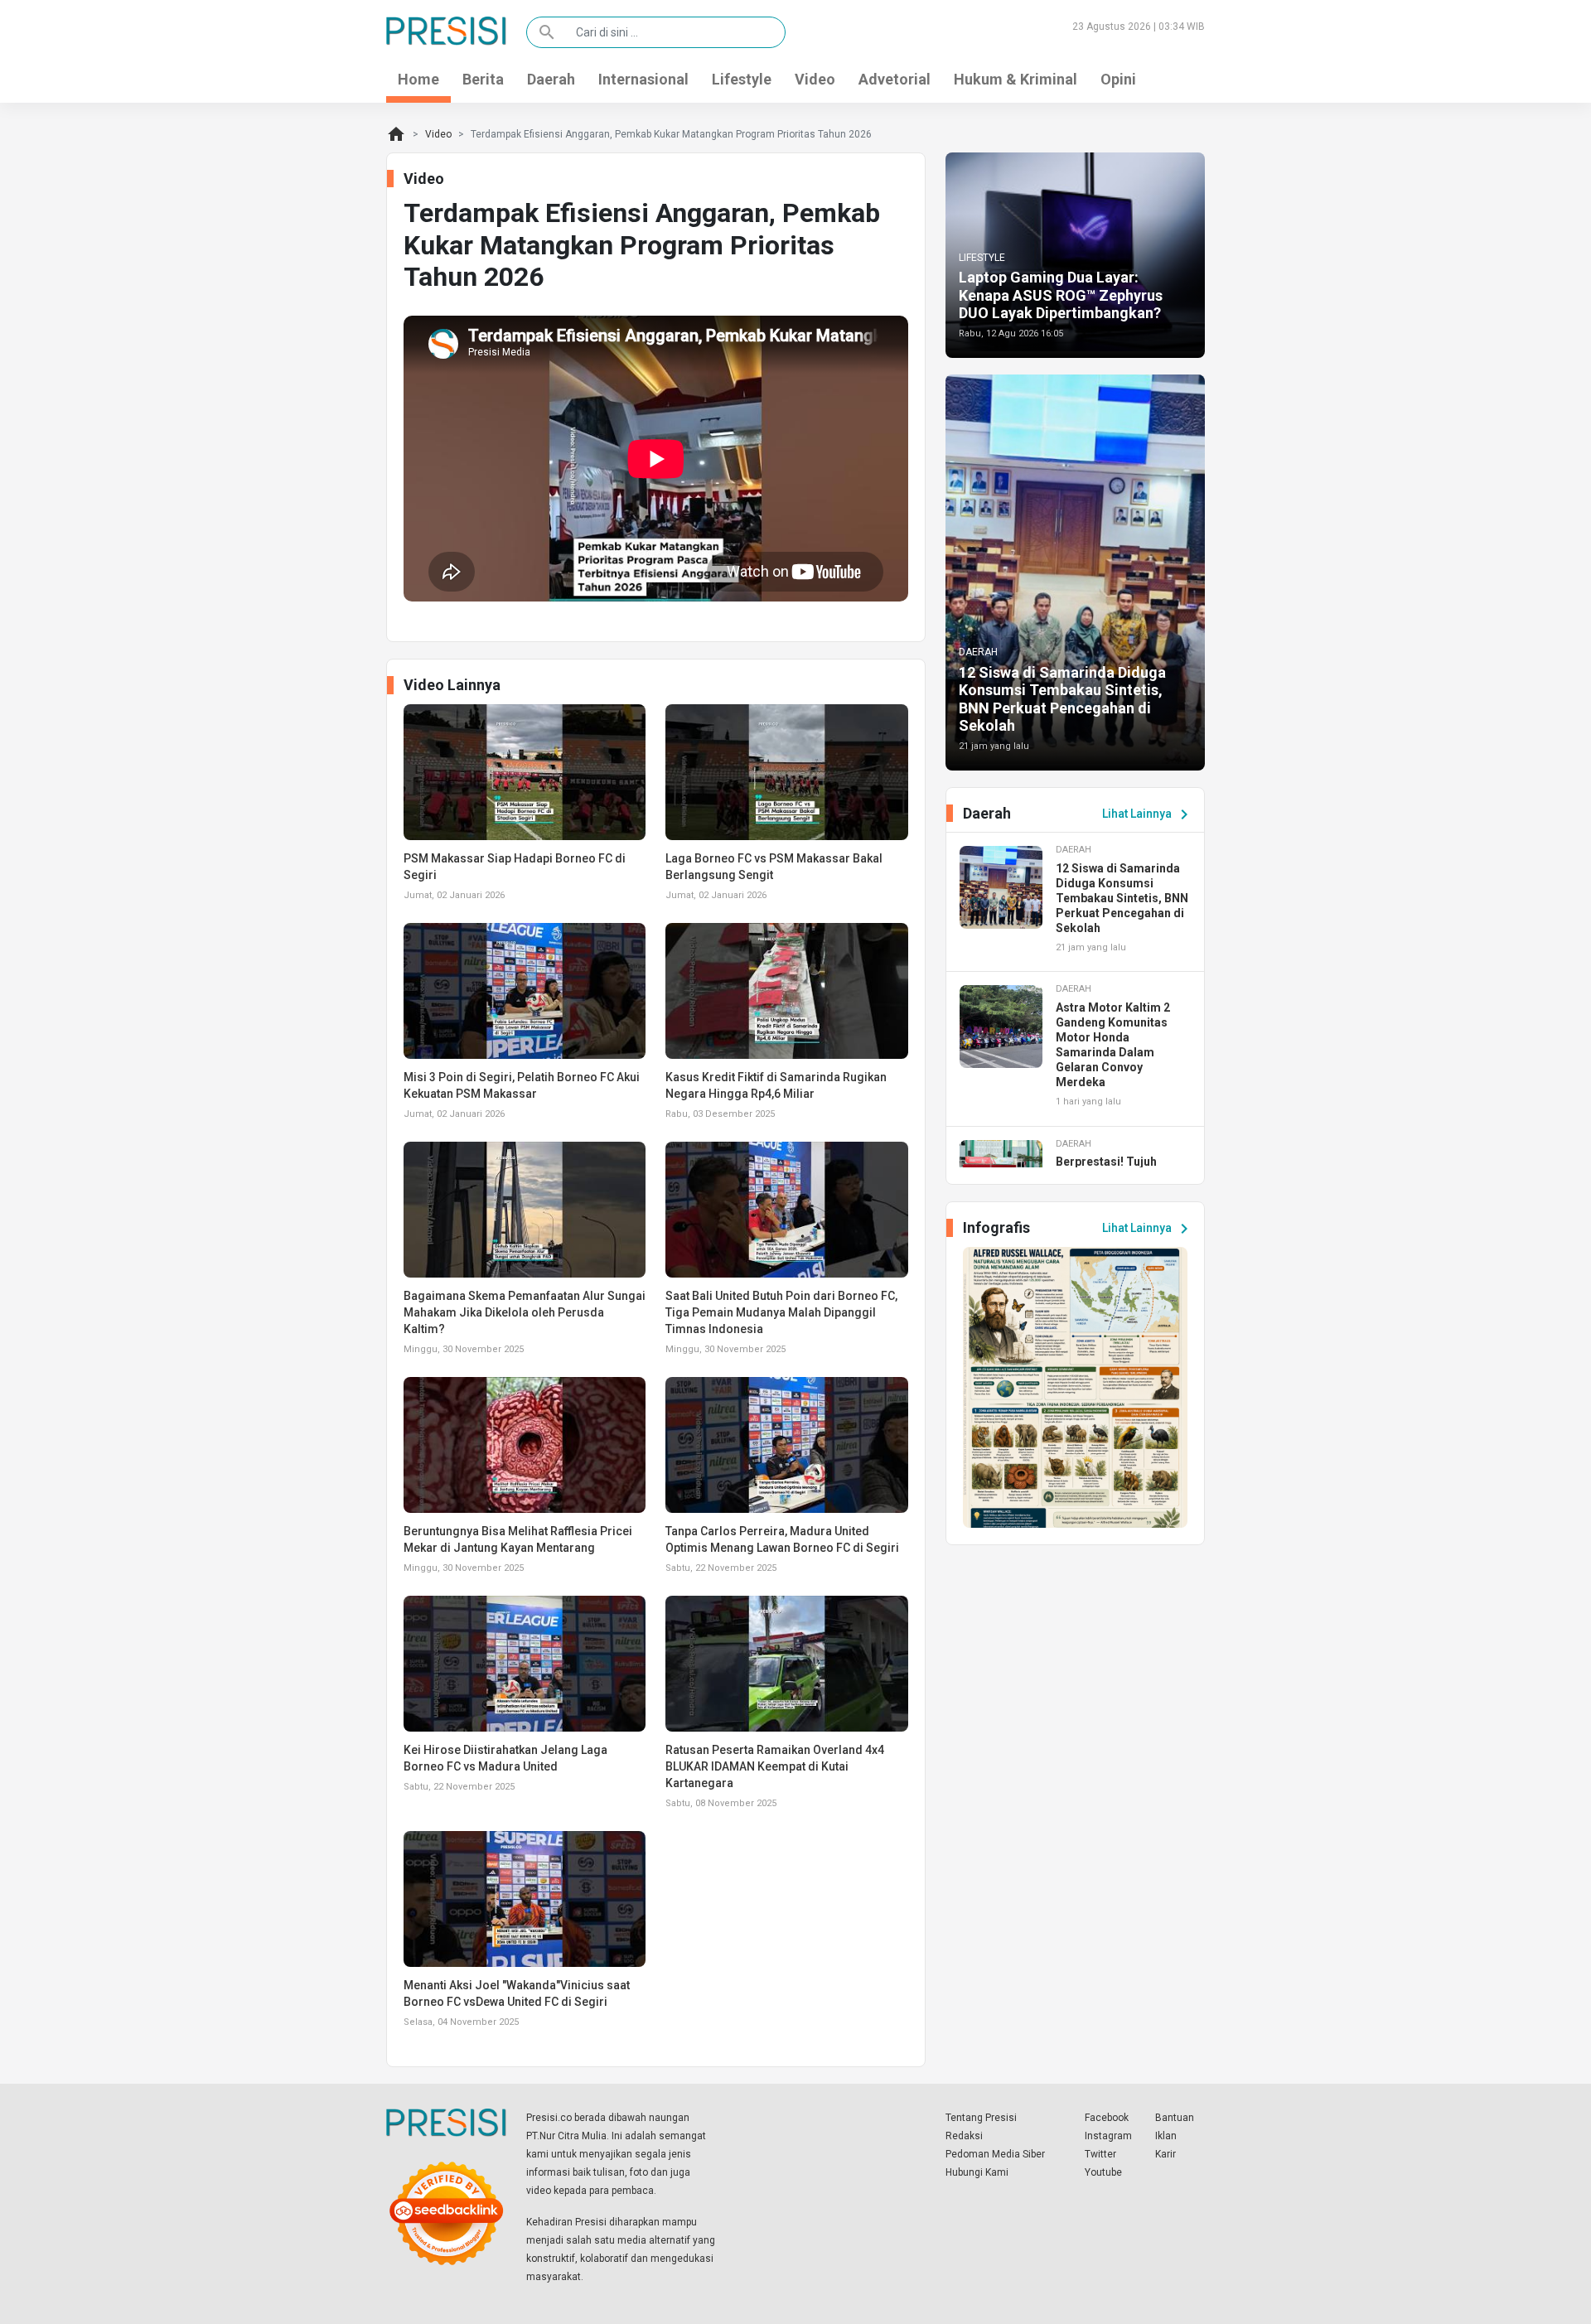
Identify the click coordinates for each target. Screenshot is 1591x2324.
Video (815, 79)
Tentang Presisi (981, 2118)
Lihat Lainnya (1148, 814)
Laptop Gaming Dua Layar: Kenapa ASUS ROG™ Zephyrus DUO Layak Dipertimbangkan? (1061, 295)
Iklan (1166, 2136)
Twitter (1100, 2154)
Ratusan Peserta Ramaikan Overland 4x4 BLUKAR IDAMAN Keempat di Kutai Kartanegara (775, 1766)
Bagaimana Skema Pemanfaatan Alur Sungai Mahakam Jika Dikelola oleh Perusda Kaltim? (525, 1312)
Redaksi (964, 2136)
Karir (1165, 2154)
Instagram (1108, 2136)
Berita (483, 79)
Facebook (1107, 2118)
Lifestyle (742, 79)
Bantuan (1175, 2118)
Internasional (643, 79)
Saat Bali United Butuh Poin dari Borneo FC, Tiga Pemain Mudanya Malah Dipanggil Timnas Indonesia (781, 1312)
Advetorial (895, 79)
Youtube (1103, 2172)
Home (418, 79)
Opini (1118, 79)
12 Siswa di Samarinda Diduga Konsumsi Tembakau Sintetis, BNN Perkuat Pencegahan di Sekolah (1062, 699)
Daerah (551, 79)
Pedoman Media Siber (995, 2154)
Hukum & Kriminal (1016, 79)
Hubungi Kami (977, 2172)
